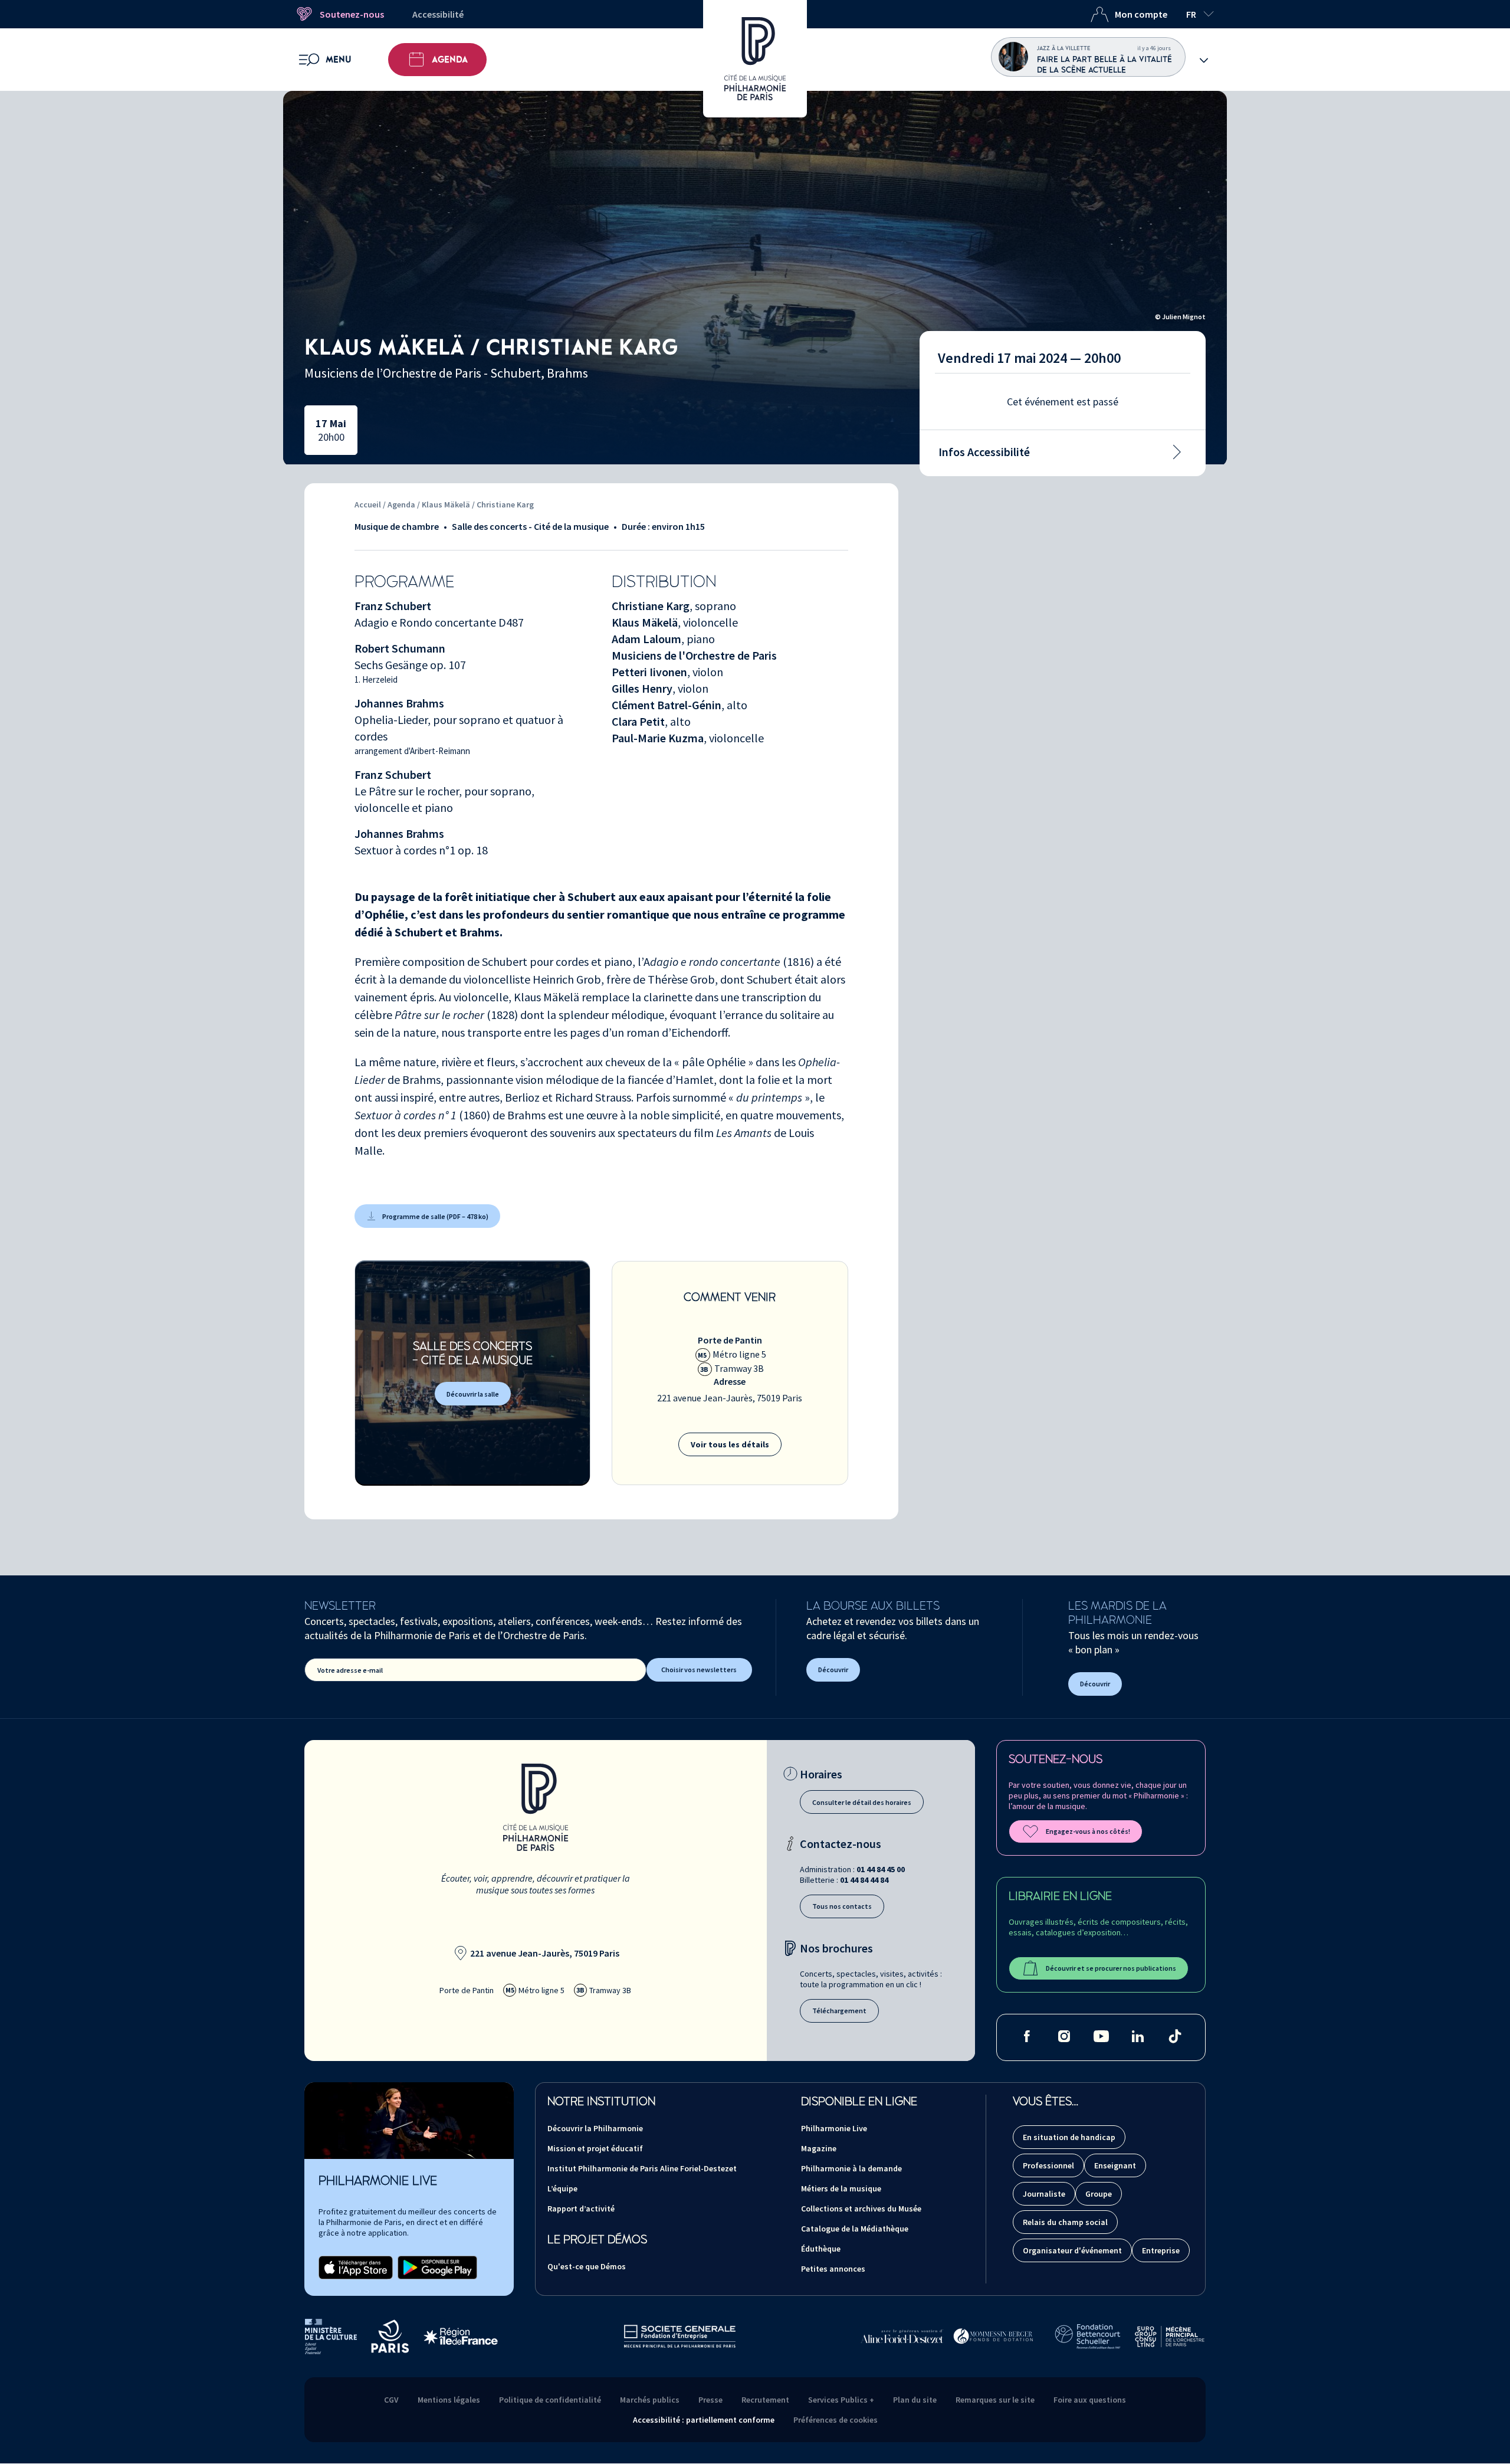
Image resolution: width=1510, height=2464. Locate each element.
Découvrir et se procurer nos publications (1111, 1968)
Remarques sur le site (995, 2400)
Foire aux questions (1090, 2400)
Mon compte (1141, 14)
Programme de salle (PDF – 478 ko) (435, 1216)
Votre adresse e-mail (350, 1670)
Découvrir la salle (473, 1394)
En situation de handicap (1069, 2137)
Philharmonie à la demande (851, 2168)
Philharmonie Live (834, 2128)
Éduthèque (821, 2249)
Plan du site (915, 2400)
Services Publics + (841, 2400)
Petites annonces (833, 2269)
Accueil (368, 504)
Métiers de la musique (841, 2188)
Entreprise (1161, 2250)
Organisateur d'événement (1072, 2250)
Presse (710, 2400)
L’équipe (562, 2188)
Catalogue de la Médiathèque (855, 2229)
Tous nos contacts (842, 1906)
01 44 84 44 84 (864, 1880)
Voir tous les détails (730, 1444)
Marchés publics (650, 2400)
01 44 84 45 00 (881, 1869)
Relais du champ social (1065, 2222)
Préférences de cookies (836, 2420)
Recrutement (765, 2400)
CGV (391, 2400)
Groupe (1099, 2194)
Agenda (450, 60)
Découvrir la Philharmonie (595, 2128)
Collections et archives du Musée (861, 2209)
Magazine (819, 2148)
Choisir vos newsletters (699, 1670)
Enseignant (1115, 2165)
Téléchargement (839, 2011)
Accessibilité (438, 14)
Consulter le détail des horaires (862, 1802)
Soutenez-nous (352, 14)
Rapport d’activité (581, 2209)
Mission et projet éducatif (595, 2148)
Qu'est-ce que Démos (587, 2266)
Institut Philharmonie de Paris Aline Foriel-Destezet (642, 2168)
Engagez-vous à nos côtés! (1088, 1831)
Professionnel (1048, 2165)
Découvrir (833, 1670)
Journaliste (1044, 2194)
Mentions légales (449, 2400)
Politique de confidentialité (550, 2400)
